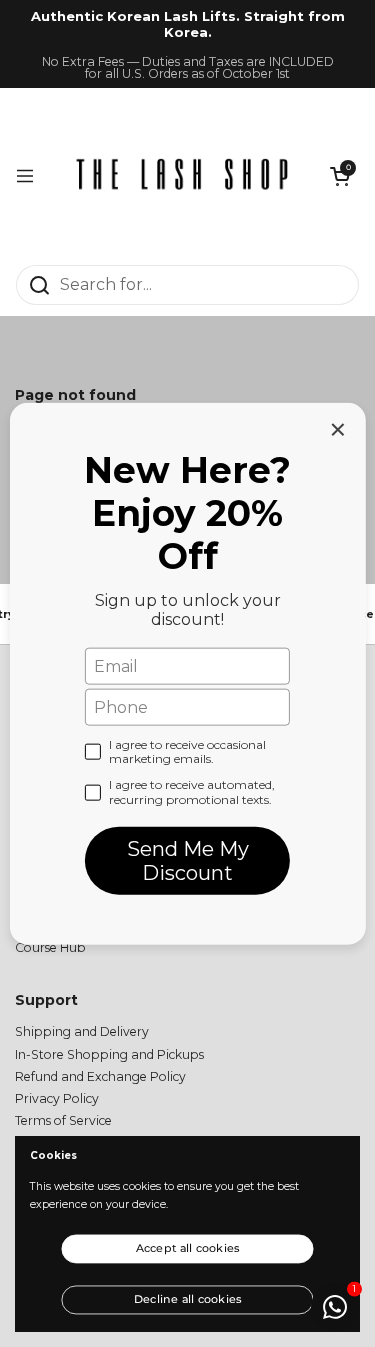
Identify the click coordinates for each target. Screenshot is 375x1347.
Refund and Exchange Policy (100, 1076)
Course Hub (50, 947)
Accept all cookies (188, 1248)
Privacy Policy (57, 1098)
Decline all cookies (188, 1298)
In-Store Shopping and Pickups (109, 1054)
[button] (340, 176)
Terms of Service (63, 1120)
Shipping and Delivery (82, 1031)
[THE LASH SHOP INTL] (182, 176)
